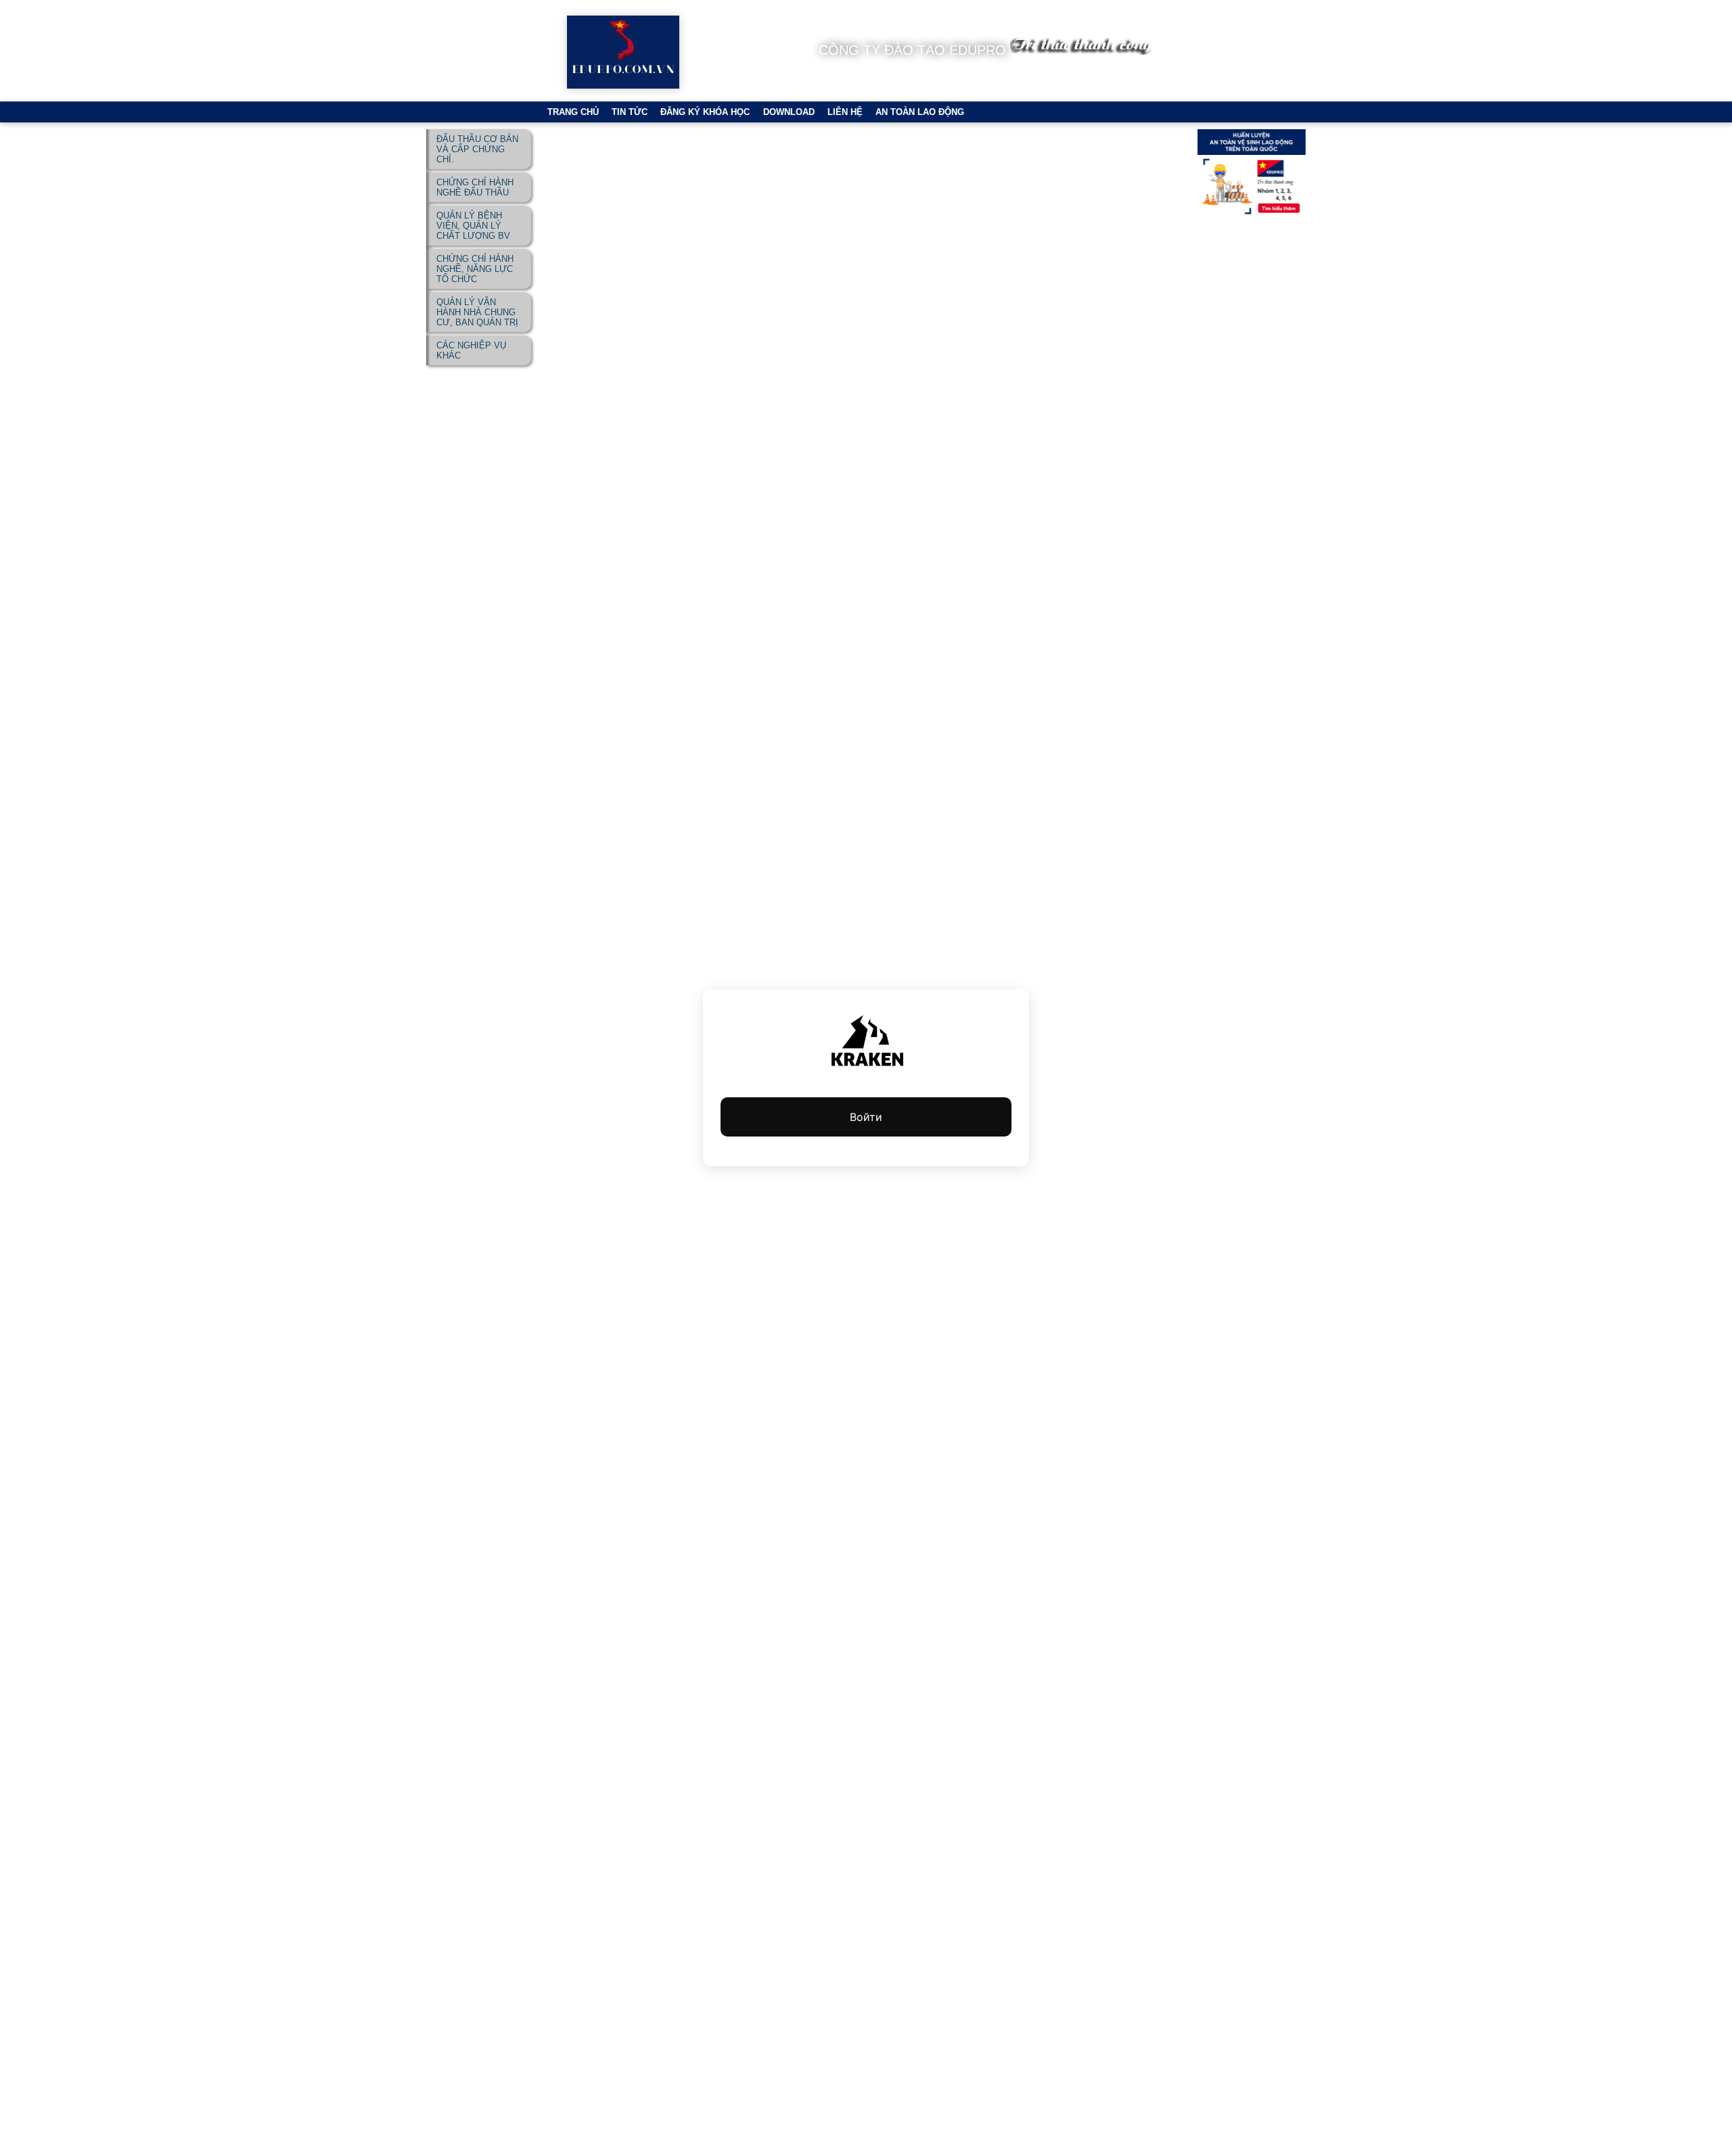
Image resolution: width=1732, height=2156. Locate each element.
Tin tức (630, 112)
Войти (866, 1117)
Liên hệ (845, 112)
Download (789, 112)
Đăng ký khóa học (705, 112)
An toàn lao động (920, 112)
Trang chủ (573, 112)
